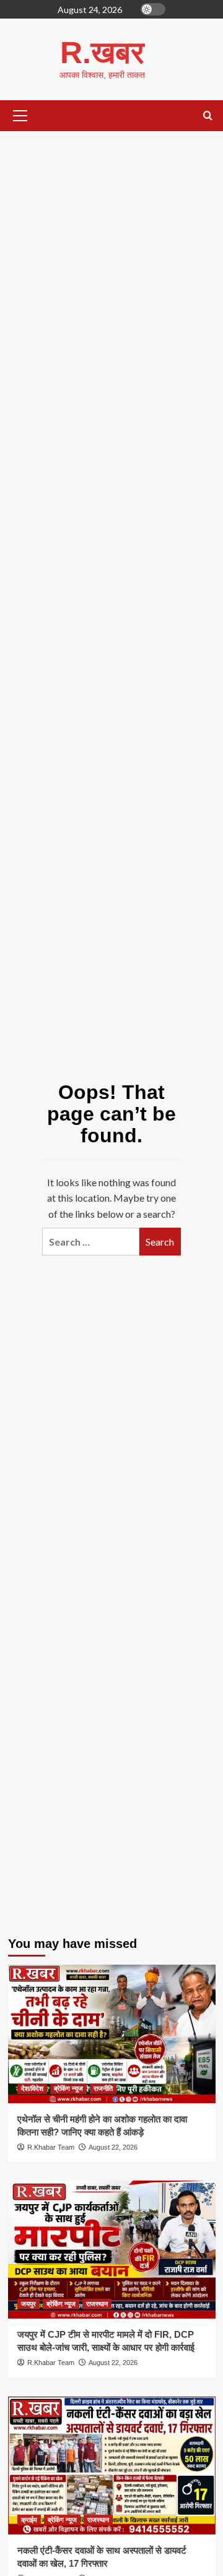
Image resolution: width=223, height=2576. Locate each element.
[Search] (208, 116)
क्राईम (29, 2520)
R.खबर (102, 53)
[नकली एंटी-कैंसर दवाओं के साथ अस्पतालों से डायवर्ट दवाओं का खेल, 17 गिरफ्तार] (112, 2466)
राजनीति (103, 2088)
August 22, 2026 (113, 2147)
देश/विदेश (32, 2088)
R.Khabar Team (51, 2147)
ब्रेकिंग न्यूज (68, 2088)
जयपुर (28, 2304)
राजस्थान (97, 2304)
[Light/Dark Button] (153, 9)
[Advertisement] (111, 267)
